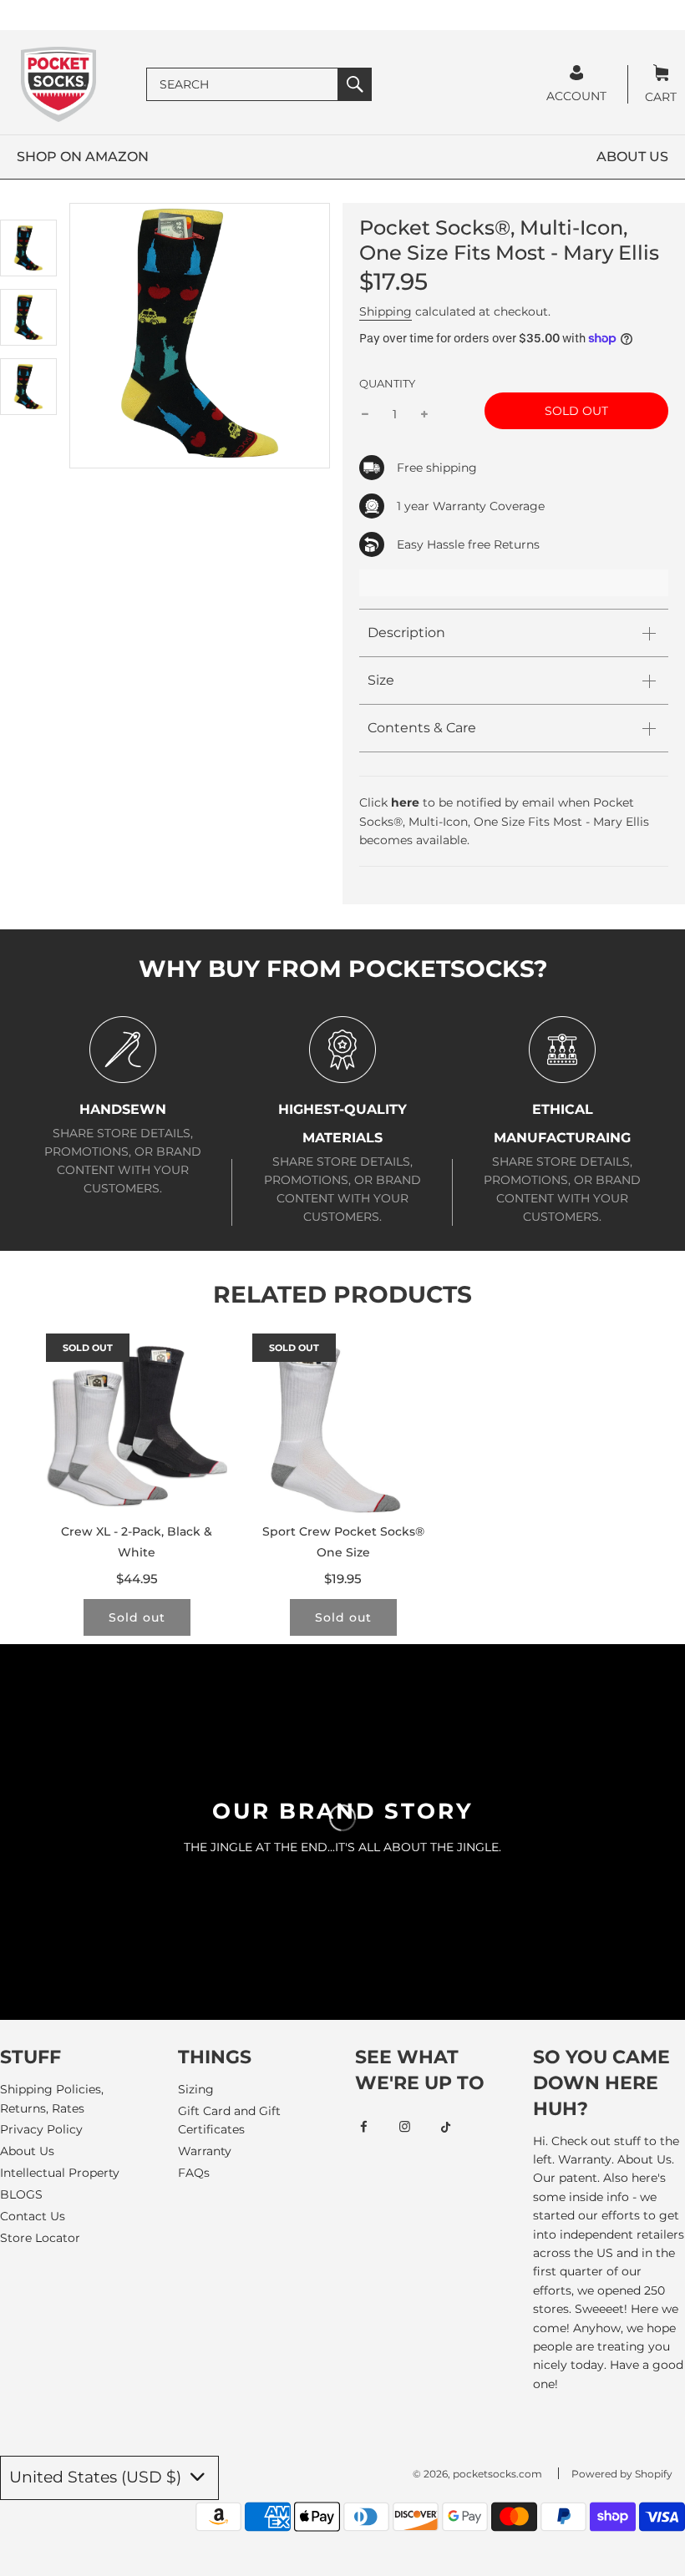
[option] (28, 248)
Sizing (196, 2089)
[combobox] (242, 84)
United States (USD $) (97, 2477)
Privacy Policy (41, 2129)
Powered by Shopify (622, 2474)
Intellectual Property (60, 2173)
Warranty (205, 2151)
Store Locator (40, 2238)
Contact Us (33, 2216)
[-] (365, 414)
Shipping (386, 311)
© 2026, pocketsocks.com (477, 2474)
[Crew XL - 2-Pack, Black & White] (137, 1424)
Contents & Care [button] (422, 728)
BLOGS (21, 2194)
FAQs (194, 2173)
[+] (424, 414)
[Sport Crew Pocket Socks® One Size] (343, 1424)
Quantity (387, 384)
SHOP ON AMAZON (83, 157)
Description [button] (406, 633)
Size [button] (381, 680)
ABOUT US (632, 157)
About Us (27, 2151)
